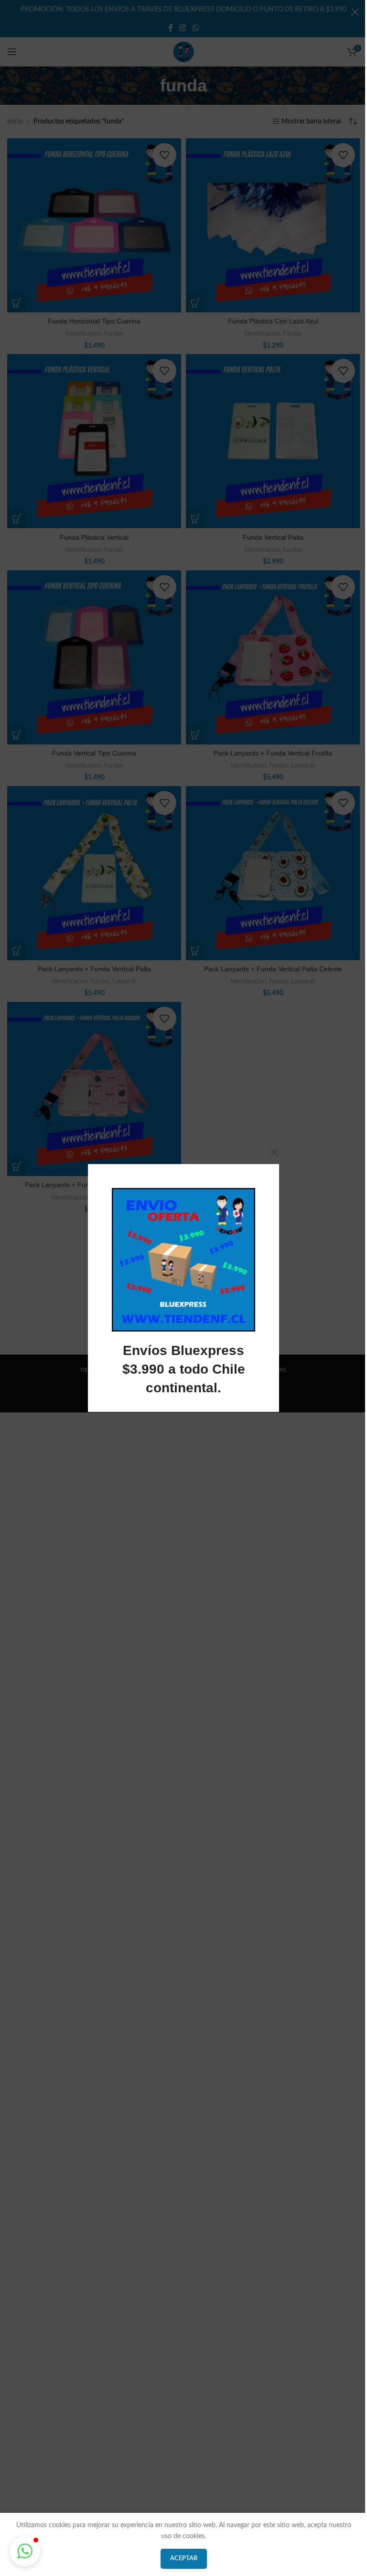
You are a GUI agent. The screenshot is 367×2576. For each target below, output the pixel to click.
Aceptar (184, 2559)
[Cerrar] (274, 1152)
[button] (25, 2551)
